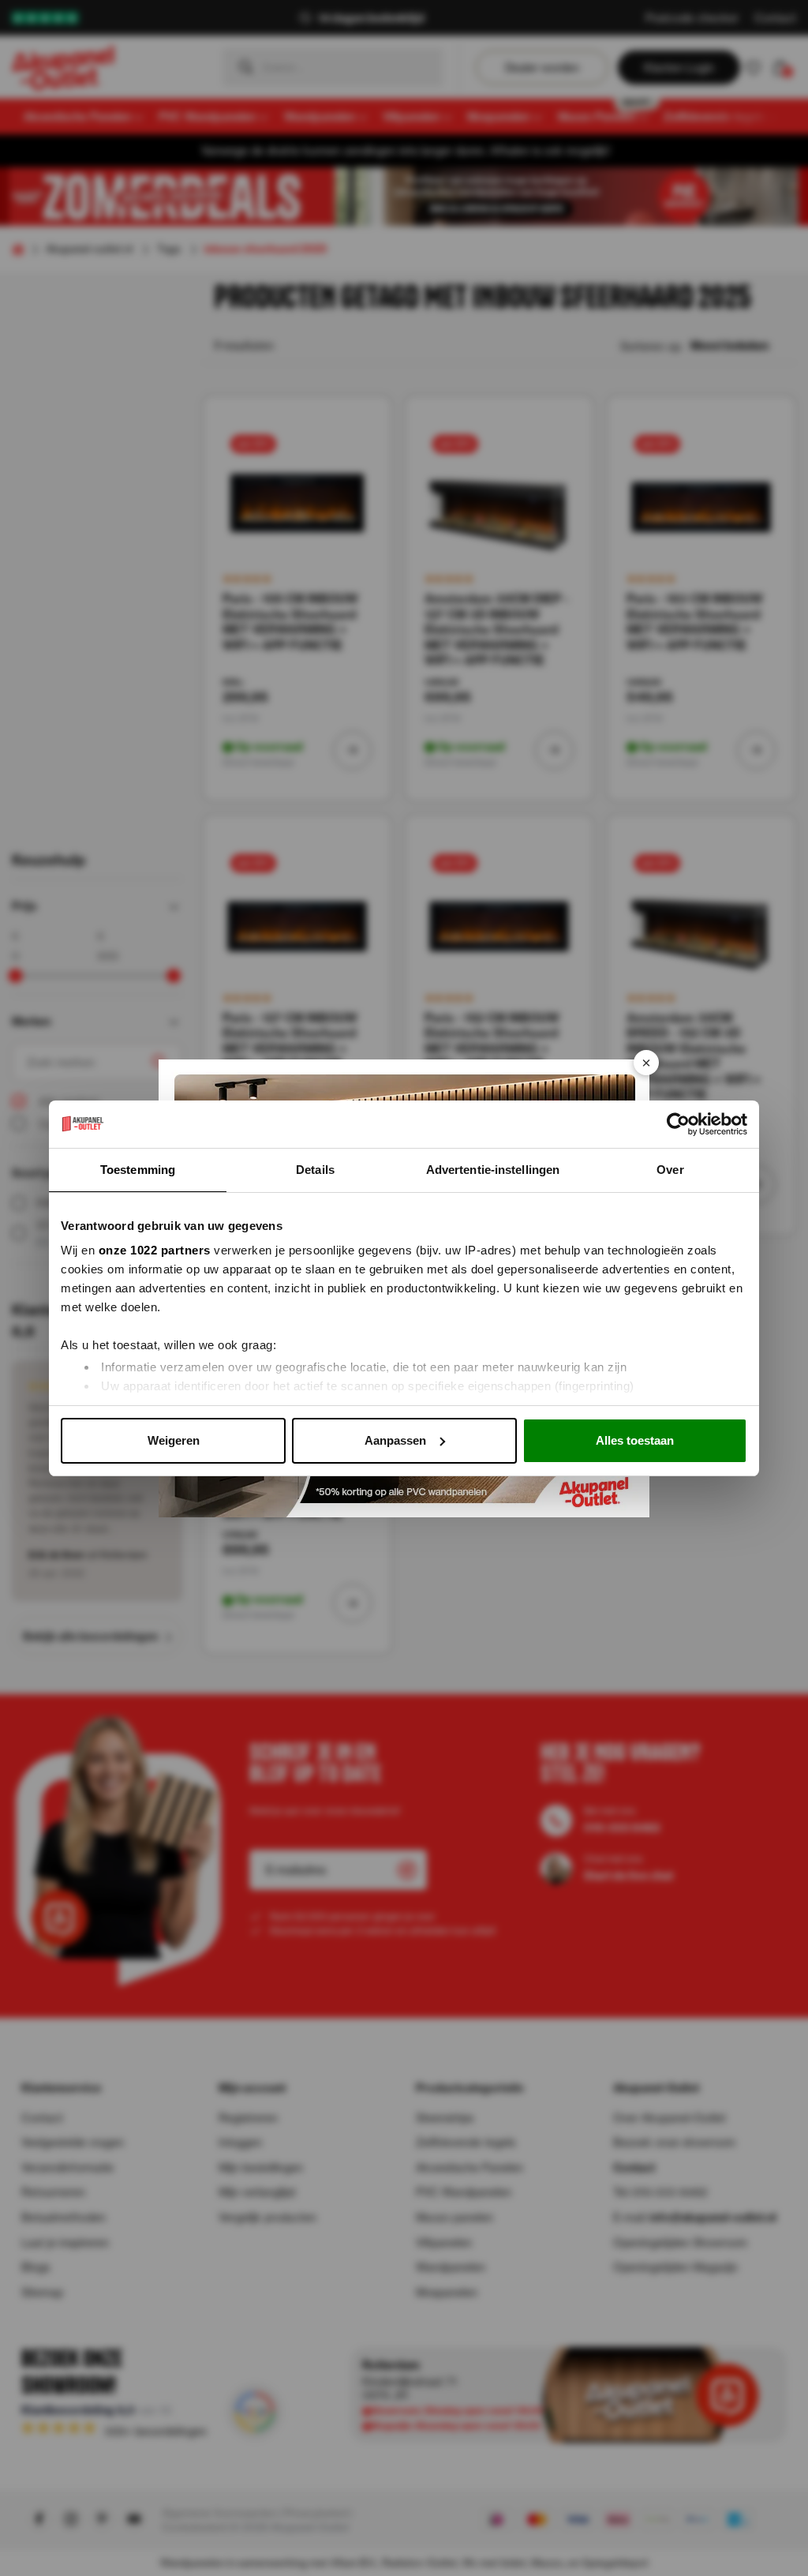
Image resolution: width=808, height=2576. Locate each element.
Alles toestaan (635, 1440)
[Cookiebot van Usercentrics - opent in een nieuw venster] (678, 1124)
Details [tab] (315, 1170)
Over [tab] (670, 1170)
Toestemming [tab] (138, 1170)
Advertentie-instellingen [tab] (493, 1170)
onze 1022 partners (155, 1250)
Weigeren (174, 1440)
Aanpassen (395, 1440)
